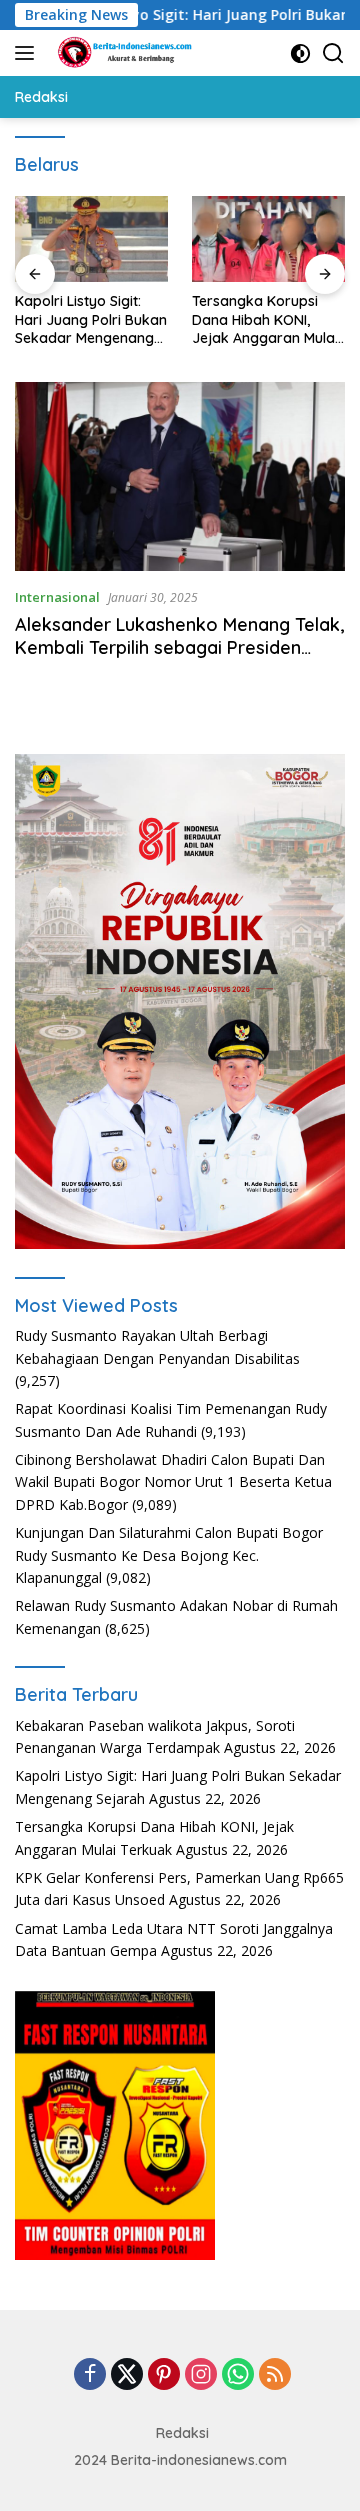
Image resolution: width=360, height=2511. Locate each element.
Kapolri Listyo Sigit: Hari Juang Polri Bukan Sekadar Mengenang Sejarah (91, 319)
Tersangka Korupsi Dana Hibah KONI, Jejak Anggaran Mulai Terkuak (265, 319)
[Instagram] (201, 2375)
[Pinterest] (164, 2375)
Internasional (57, 597)
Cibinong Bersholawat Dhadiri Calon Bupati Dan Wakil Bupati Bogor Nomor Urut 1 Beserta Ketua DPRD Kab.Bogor (173, 1482)
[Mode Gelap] (300, 53)
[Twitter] (127, 2375)
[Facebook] (90, 2375)
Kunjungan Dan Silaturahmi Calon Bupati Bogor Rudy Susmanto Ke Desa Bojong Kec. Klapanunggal (169, 1555)
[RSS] (275, 2375)
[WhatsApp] (238, 2375)
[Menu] (28, 53)
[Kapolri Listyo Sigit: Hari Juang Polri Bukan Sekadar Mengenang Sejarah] (91, 239)
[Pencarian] (333, 53)
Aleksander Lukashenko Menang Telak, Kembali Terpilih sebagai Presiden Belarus (179, 648)
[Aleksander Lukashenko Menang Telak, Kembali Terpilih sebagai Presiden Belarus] (180, 476)
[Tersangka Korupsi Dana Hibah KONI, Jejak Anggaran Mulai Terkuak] (268, 239)
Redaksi (182, 2433)
